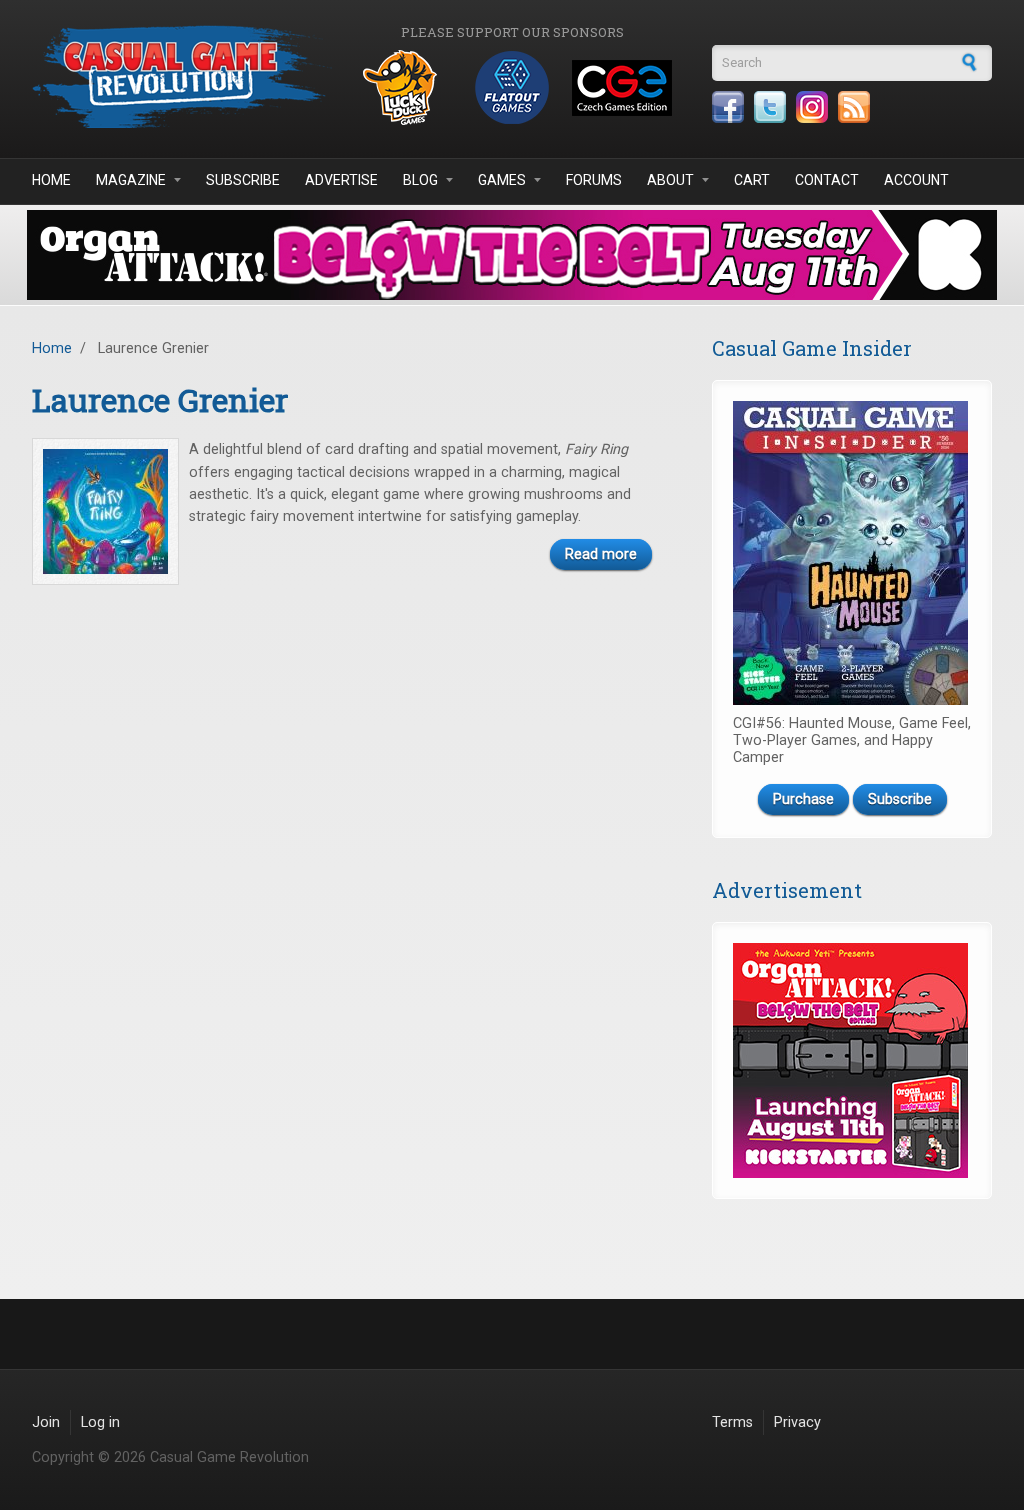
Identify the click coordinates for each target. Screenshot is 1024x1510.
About (670, 180)
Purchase (803, 799)
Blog (420, 180)
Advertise (341, 180)
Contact (827, 180)
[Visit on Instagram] (812, 107)
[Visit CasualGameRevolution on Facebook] (728, 107)
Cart (752, 180)
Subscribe (243, 180)
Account (916, 180)
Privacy (797, 1422)
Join (46, 1422)
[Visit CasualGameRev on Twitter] (770, 107)
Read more (601, 554)
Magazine (131, 180)
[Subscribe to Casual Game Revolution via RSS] (854, 107)
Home (51, 180)
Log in (100, 1422)
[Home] (182, 76)
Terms (732, 1422)
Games (502, 180)
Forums (594, 180)
